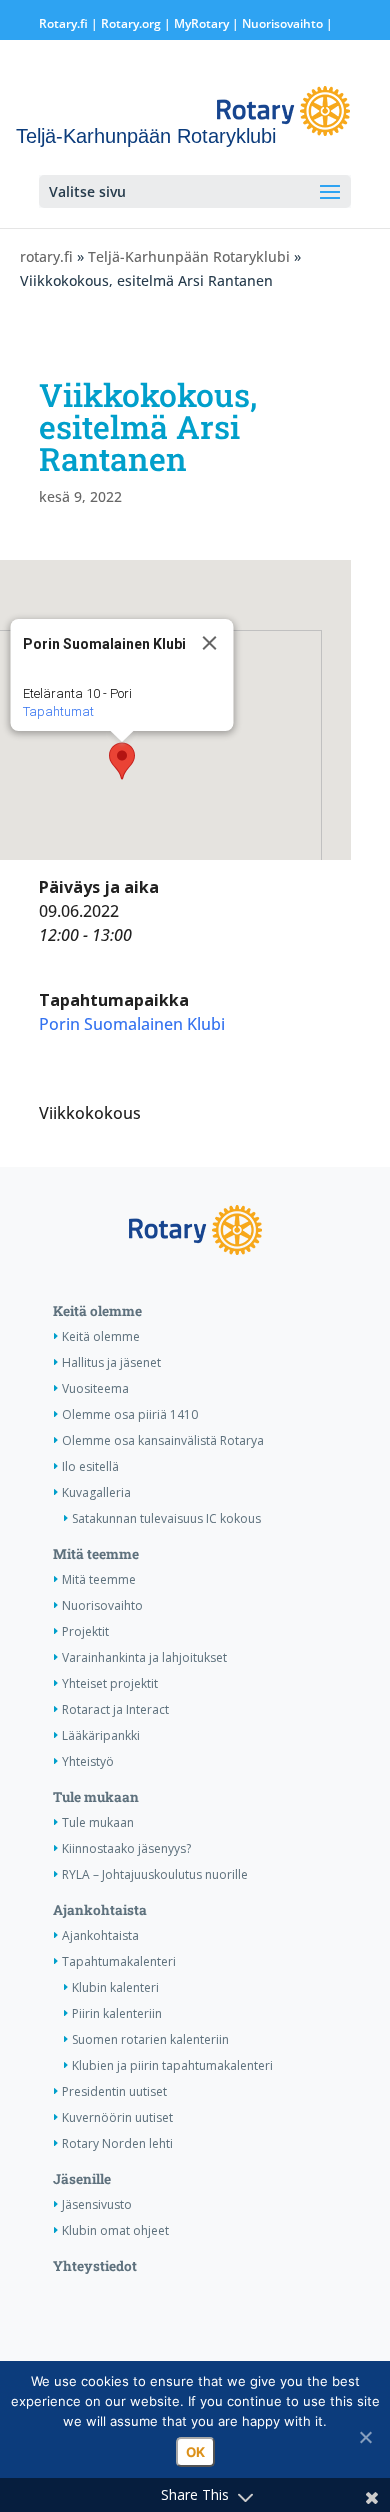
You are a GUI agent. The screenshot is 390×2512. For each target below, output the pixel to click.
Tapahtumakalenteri (119, 1961)
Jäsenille (82, 2179)
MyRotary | (208, 23)
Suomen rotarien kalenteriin (150, 2039)
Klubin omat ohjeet (115, 2230)
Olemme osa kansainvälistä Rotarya (163, 1440)
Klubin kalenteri (115, 1987)
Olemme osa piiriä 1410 (130, 1414)
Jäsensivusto (97, 2204)
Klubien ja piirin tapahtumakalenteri (172, 2065)
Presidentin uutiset (114, 2091)
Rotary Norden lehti (117, 2143)
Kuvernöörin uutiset (117, 2117)
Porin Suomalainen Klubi (132, 1024)
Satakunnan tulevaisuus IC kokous (166, 1518)
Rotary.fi (63, 23)
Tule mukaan (96, 1797)
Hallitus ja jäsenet (111, 1362)
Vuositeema (95, 1388)
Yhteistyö (88, 1761)
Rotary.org (131, 23)
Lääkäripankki (101, 1735)
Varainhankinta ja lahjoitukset (144, 1657)
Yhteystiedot (95, 2266)
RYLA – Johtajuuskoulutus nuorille (155, 1874)
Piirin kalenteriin (117, 2013)
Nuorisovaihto (282, 23)
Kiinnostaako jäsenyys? (126, 1848)
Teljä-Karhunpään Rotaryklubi (189, 256)
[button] (122, 761)
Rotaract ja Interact (115, 1709)
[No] (365, 2437)
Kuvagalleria (96, 1492)
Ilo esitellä (90, 1466)
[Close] (210, 643)
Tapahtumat (58, 711)
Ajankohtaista (100, 1910)
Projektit (85, 1631)
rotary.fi (46, 256)
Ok (195, 2452)
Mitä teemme (96, 1554)
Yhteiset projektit (110, 1683)
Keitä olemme (97, 1311)
